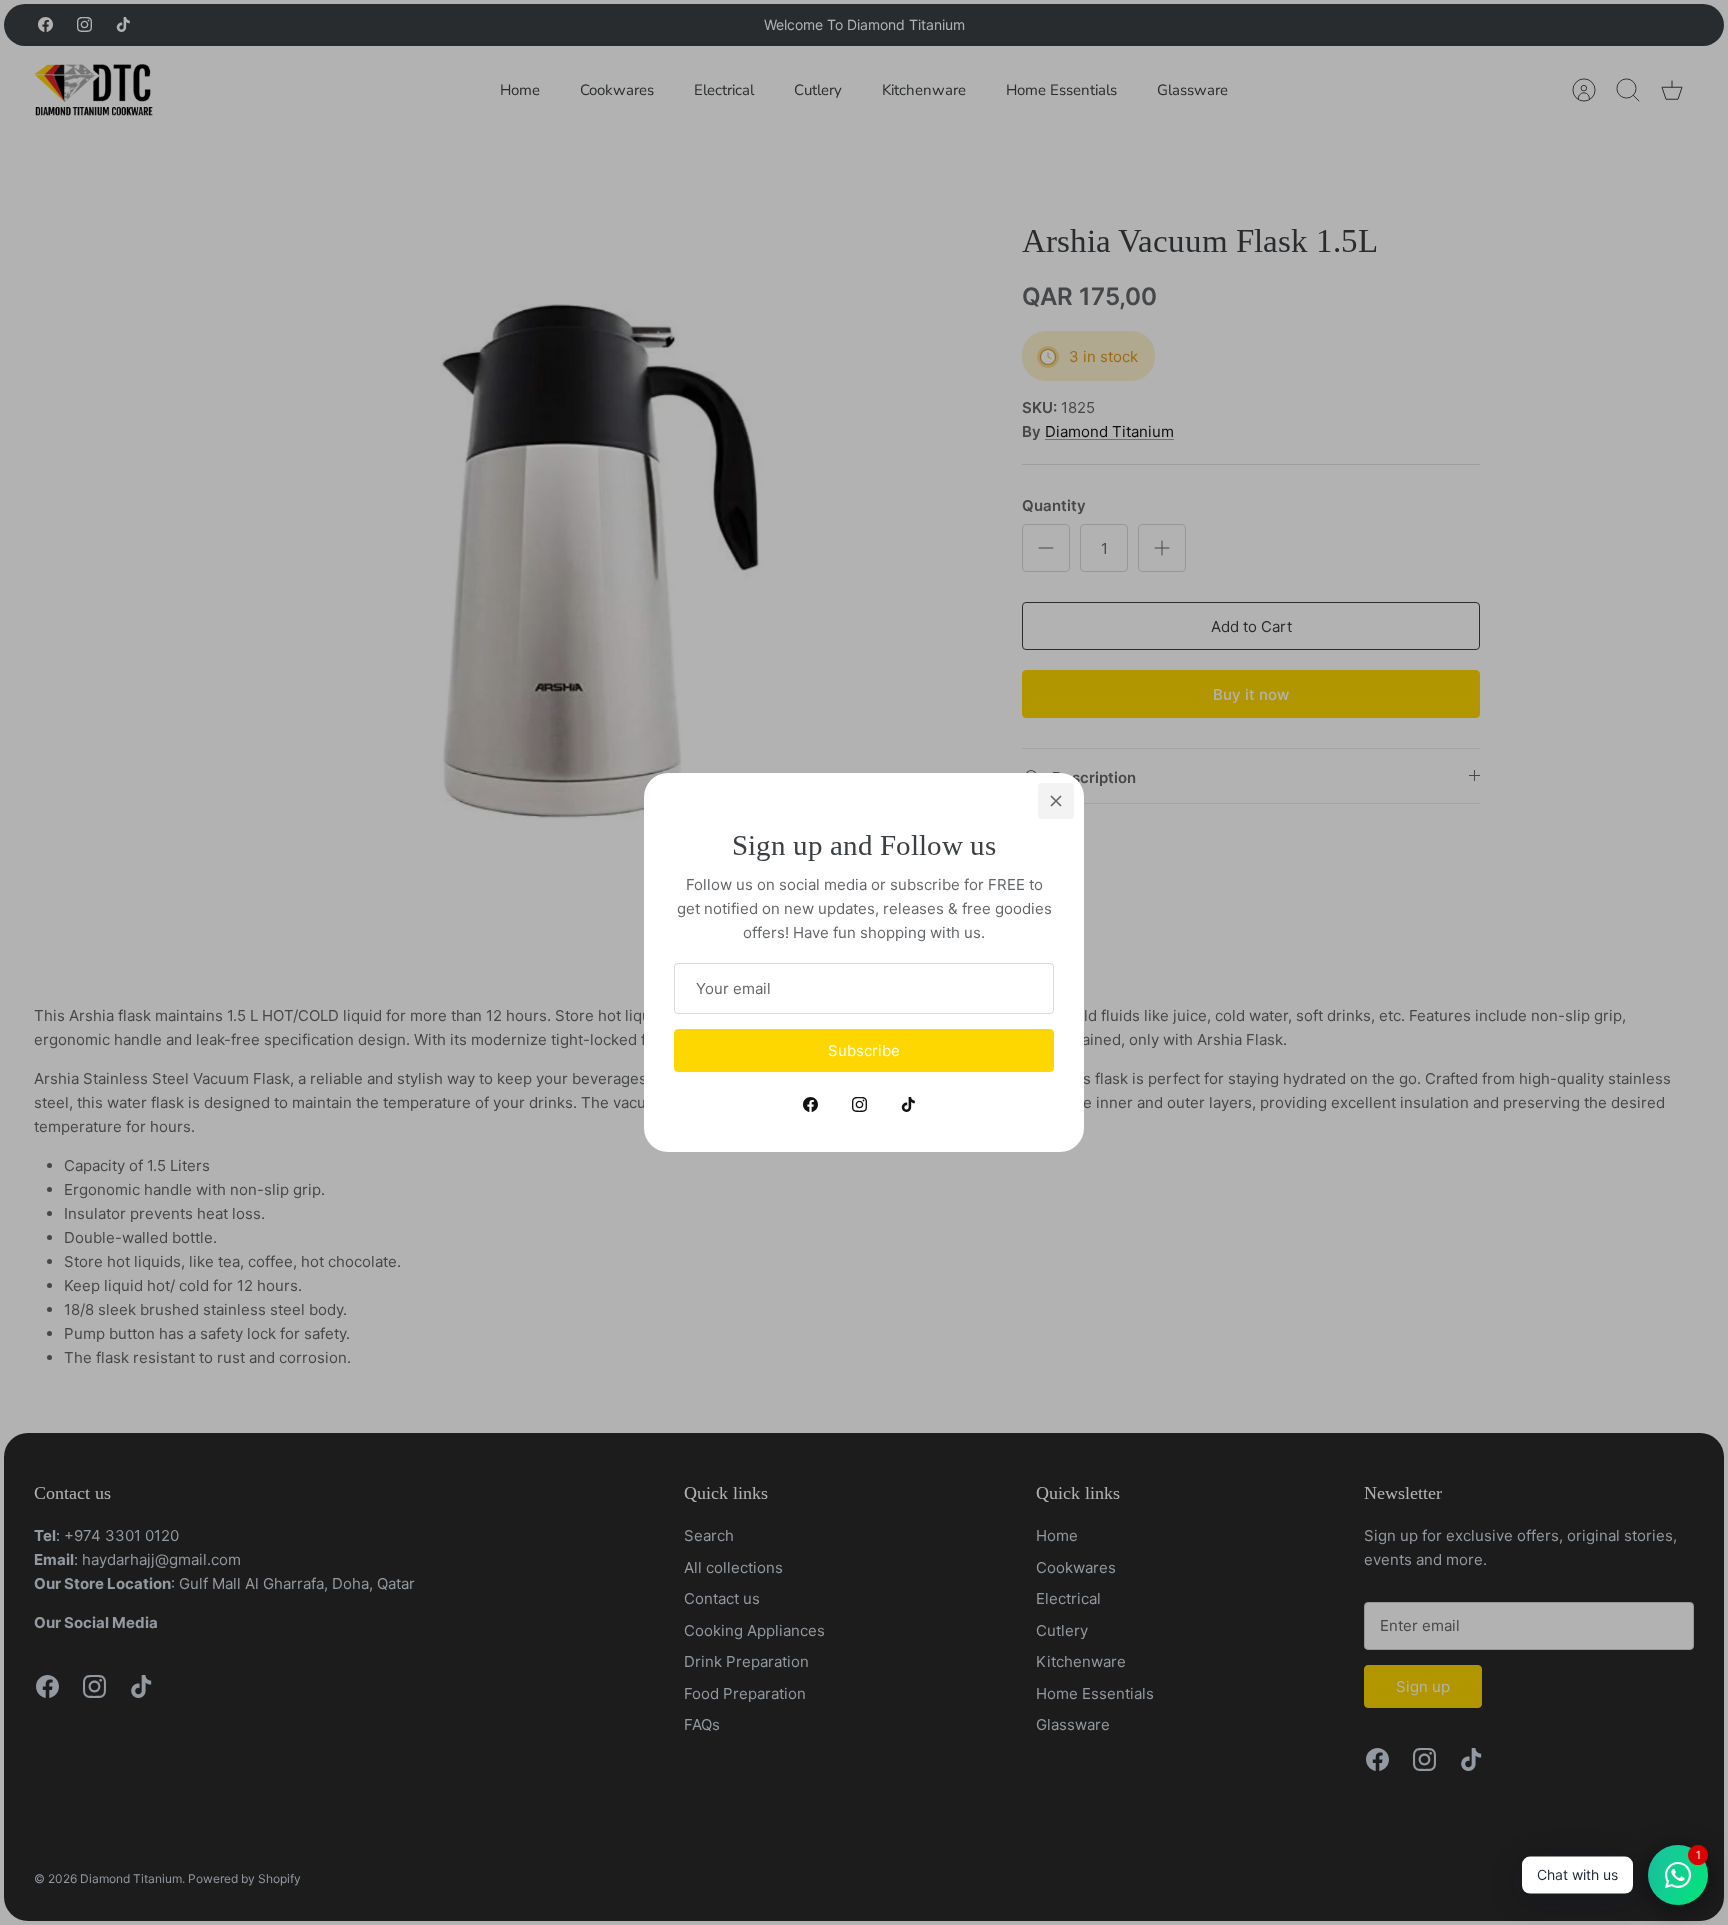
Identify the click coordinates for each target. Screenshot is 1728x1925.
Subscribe (864, 1050)
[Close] (1056, 801)
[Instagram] (859, 1104)
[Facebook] (810, 1104)
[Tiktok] (908, 1104)
